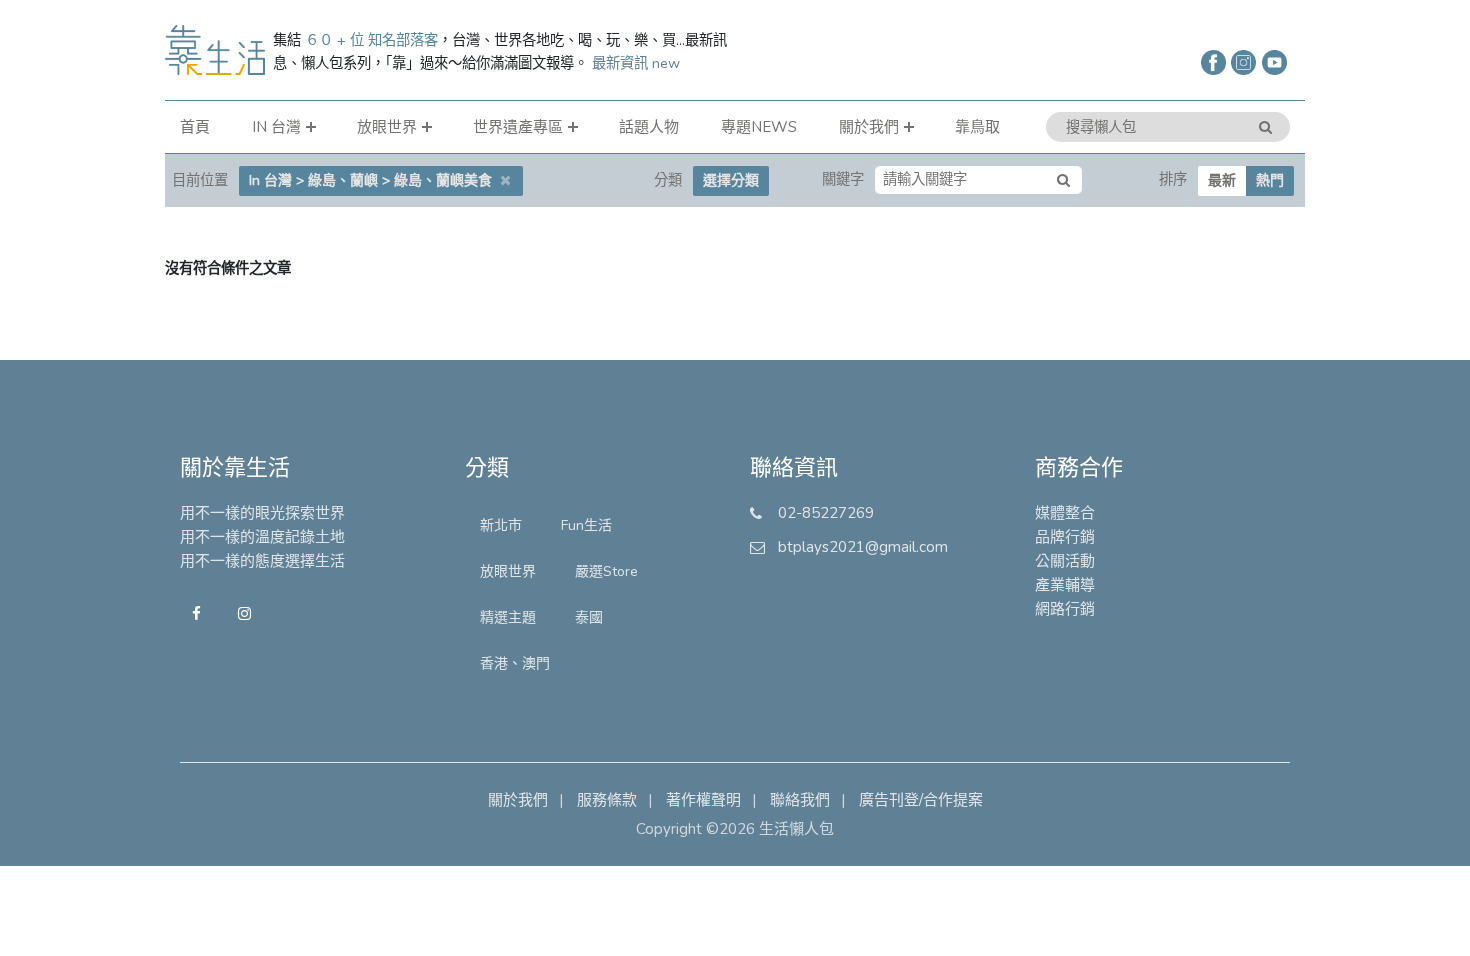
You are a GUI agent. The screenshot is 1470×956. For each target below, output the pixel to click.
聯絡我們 (800, 800)
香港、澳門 (515, 663)
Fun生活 (586, 525)
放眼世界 (387, 127)
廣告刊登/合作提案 (921, 800)
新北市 (501, 525)
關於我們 (869, 127)
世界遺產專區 (518, 127)
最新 (1222, 180)
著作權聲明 (703, 800)
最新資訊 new (636, 63)
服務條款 (607, 800)
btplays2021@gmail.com (863, 547)
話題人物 (649, 127)
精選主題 (508, 617)
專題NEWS (759, 127)
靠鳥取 (977, 127)
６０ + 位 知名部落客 (371, 40)
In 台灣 (276, 127)
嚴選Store (606, 571)
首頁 (195, 127)
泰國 (589, 617)
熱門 (1270, 180)
